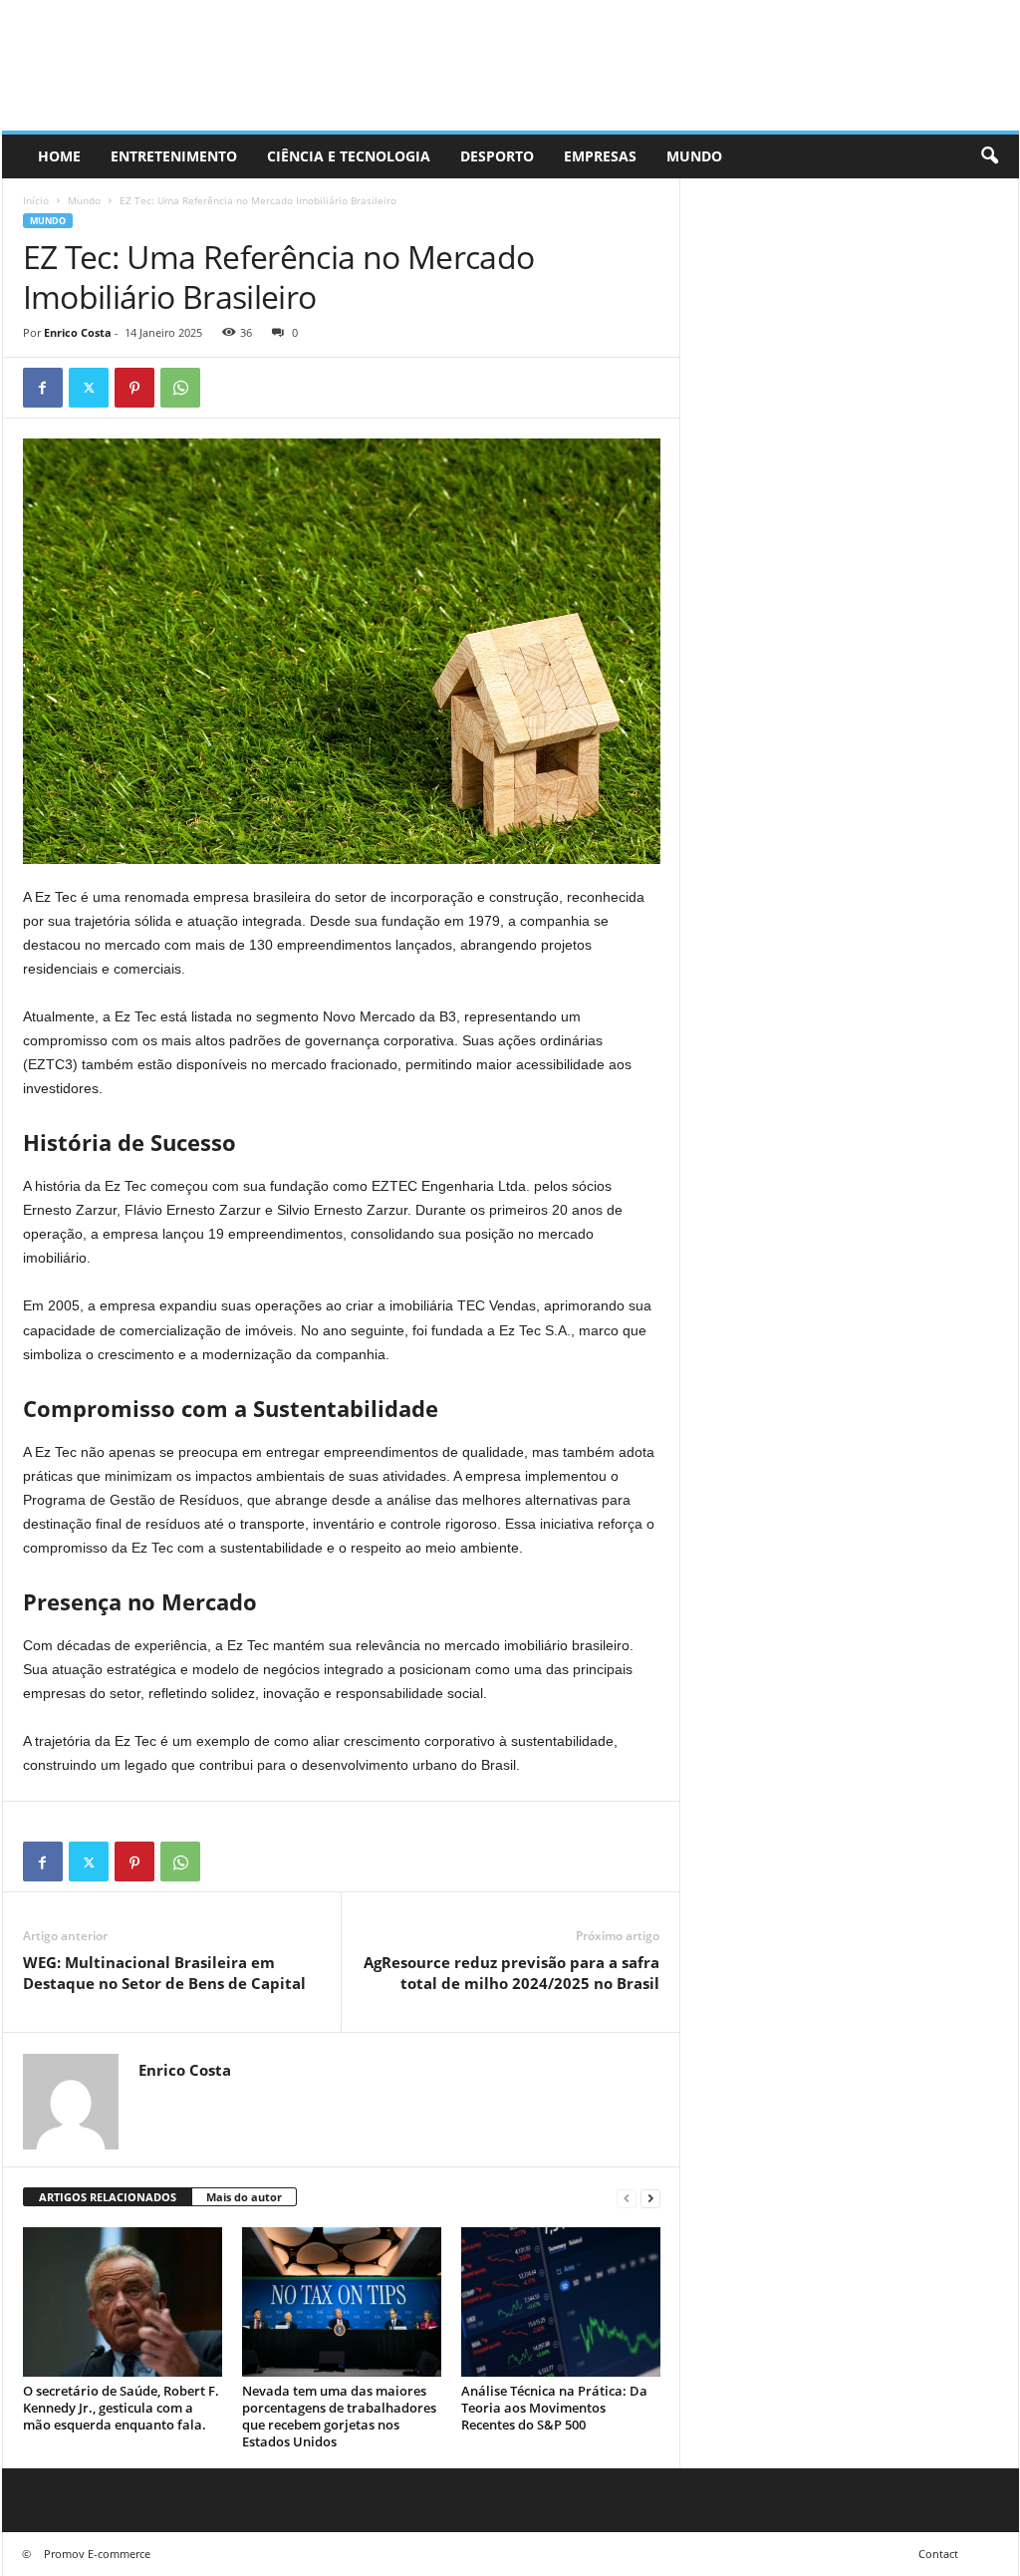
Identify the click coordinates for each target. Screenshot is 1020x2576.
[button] (989, 156)
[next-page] (650, 2198)
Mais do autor (244, 2197)
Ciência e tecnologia (349, 156)
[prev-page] (627, 2198)
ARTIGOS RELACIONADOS (108, 2197)
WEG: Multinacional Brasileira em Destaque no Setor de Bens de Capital (164, 1973)
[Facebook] (43, 388)
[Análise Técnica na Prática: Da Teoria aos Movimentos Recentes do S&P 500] (561, 2302)
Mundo (694, 156)
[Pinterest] (134, 388)
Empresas (600, 156)
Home (59, 156)
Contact (938, 2554)
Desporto (497, 156)
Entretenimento (174, 156)
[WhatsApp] (180, 388)
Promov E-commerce (97, 2554)
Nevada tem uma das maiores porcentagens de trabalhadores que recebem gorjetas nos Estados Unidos (339, 2416)
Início (36, 200)
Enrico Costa (78, 332)
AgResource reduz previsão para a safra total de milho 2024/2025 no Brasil (511, 1973)
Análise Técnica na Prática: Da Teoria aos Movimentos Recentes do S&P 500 (554, 2408)
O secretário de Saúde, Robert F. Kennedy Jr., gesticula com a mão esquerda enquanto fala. (121, 2408)
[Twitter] (89, 388)
